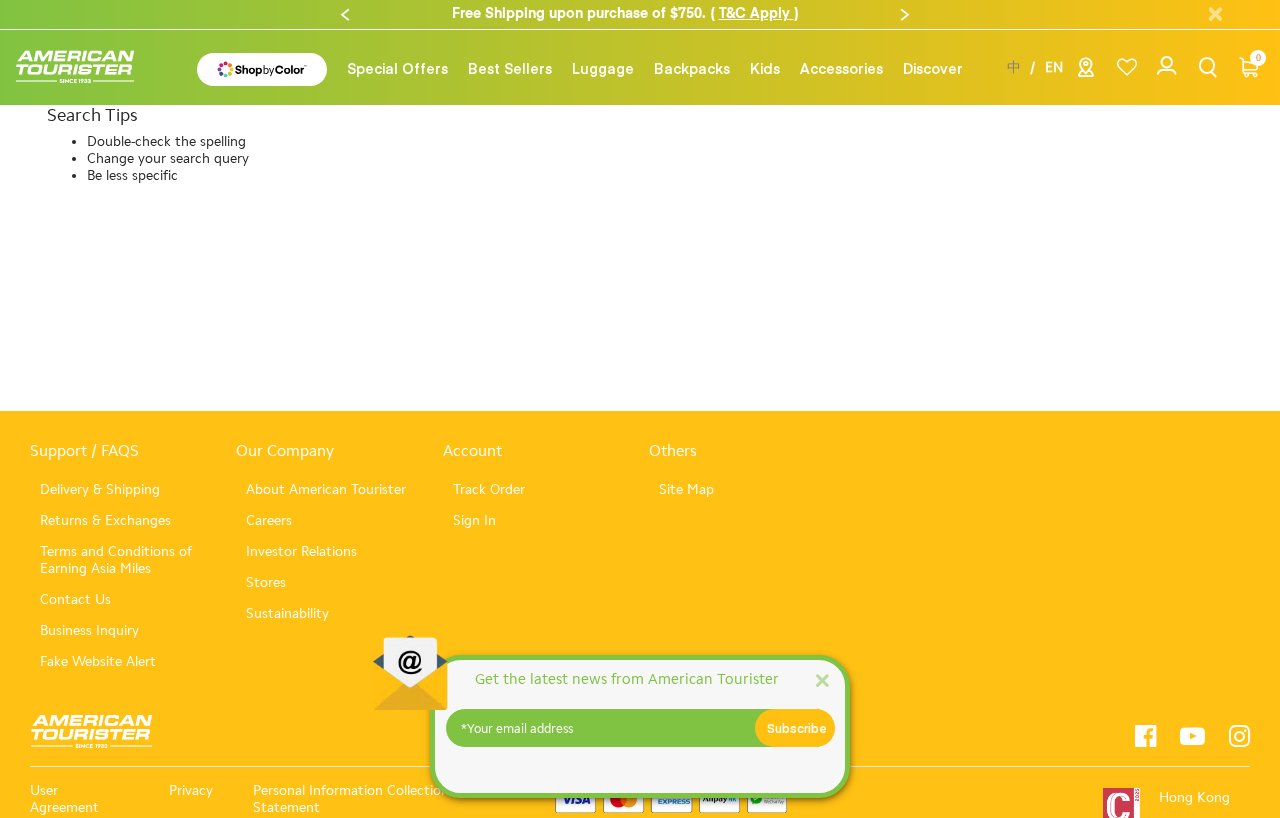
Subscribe (797, 728)
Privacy (191, 790)
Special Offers (397, 68)
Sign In (474, 520)
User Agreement (64, 799)
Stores (266, 582)
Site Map (686, 489)
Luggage (603, 68)
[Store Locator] (1086, 71)
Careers (269, 520)
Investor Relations (301, 551)
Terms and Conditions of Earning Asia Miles (116, 560)
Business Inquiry (89, 630)
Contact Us (75, 599)
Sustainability (287, 613)
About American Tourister (326, 489)
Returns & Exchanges (105, 520)
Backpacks (692, 68)
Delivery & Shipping (100, 489)
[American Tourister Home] (85, 67)
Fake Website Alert (98, 661)
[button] (345, 15)
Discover (933, 68)
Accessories (841, 68)
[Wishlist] (1126, 67)
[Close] (822, 679)
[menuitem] (397, 68)
